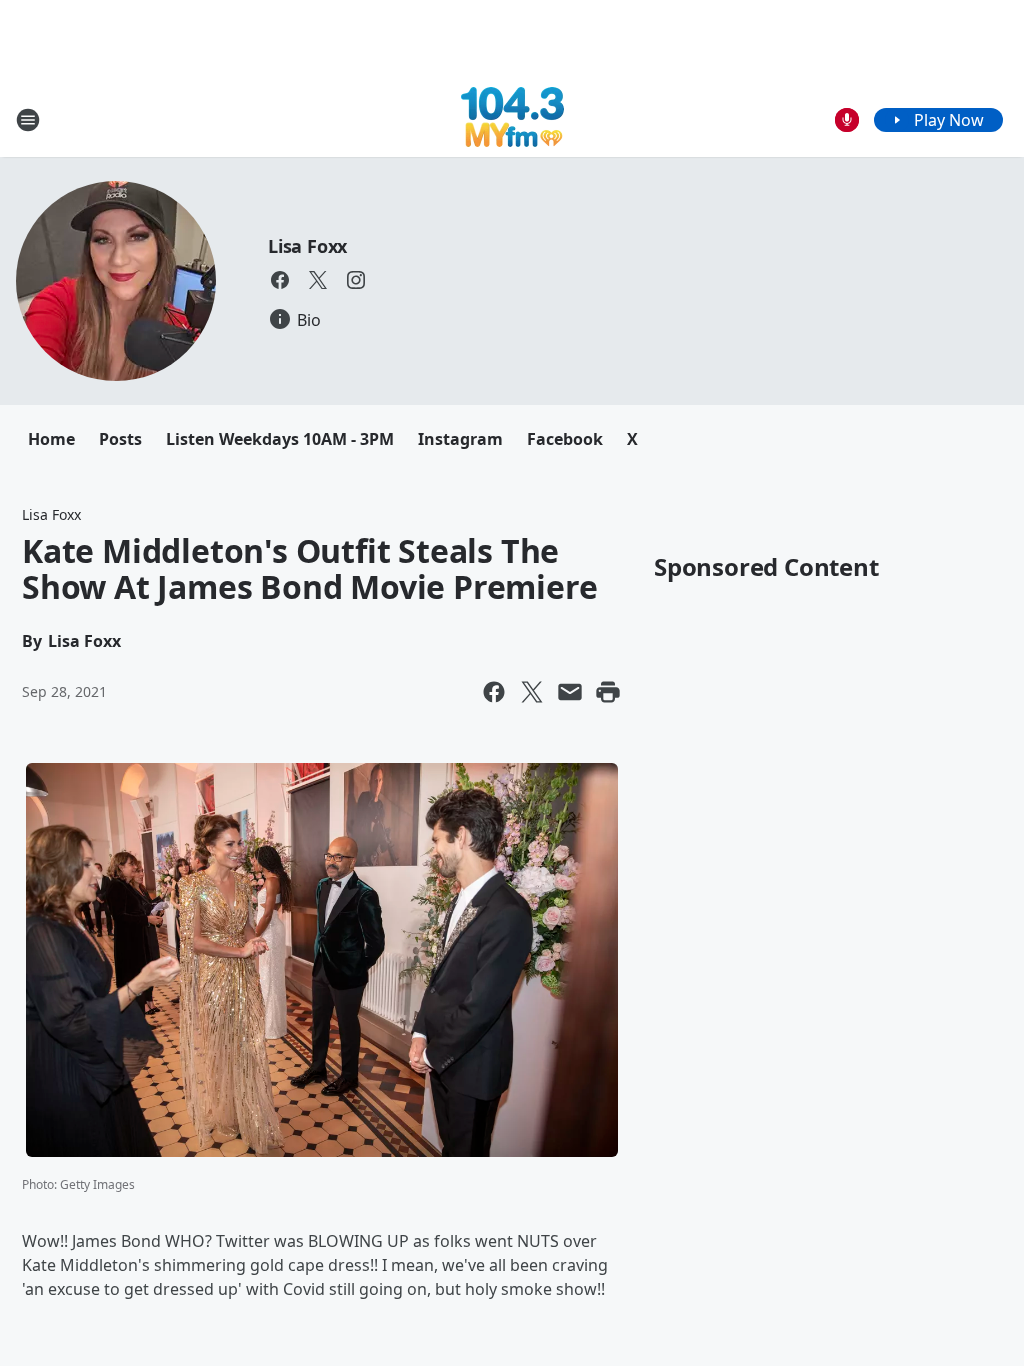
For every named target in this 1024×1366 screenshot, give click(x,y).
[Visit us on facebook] (280, 280)
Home (51, 439)
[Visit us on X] (318, 280)
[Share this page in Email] (570, 692)
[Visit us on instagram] (356, 280)
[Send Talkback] (847, 120)
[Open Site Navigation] (28, 120)
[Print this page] (608, 692)
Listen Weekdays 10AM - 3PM (280, 439)
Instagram (460, 439)
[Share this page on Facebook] (494, 692)
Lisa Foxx (307, 246)
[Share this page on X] (532, 692)
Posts (120, 439)
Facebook (565, 439)
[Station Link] (512, 119)
